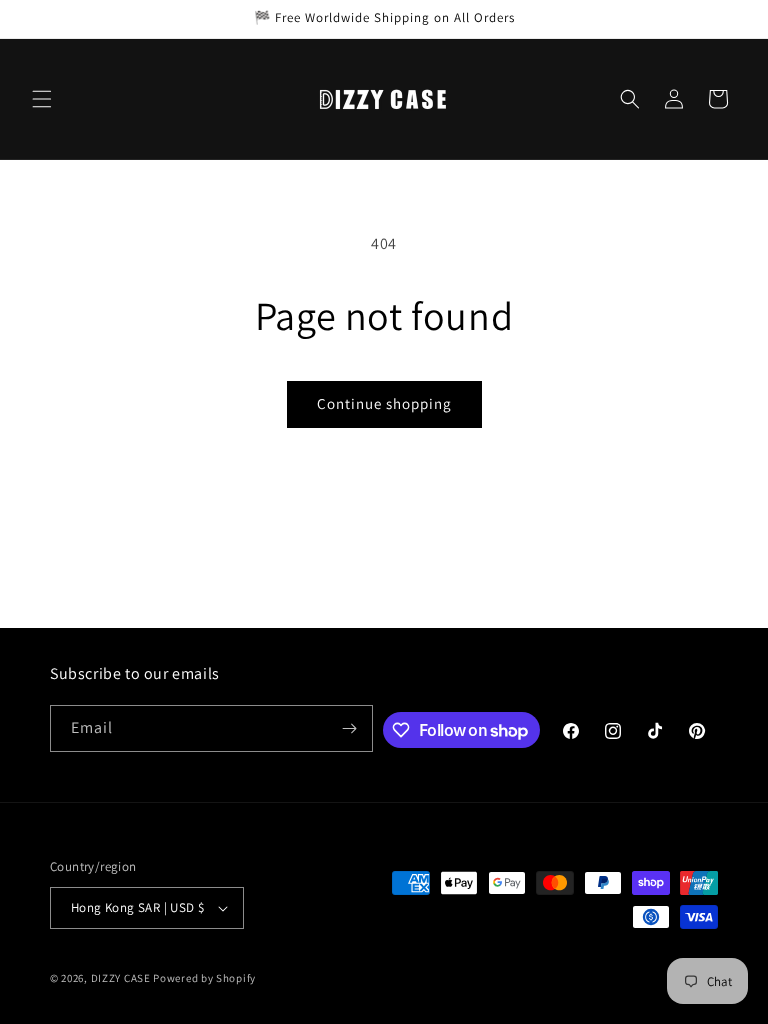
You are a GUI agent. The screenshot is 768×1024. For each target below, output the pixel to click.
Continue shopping (384, 403)
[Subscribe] (350, 728)
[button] (42, 99)
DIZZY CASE (121, 978)
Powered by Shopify (204, 978)
